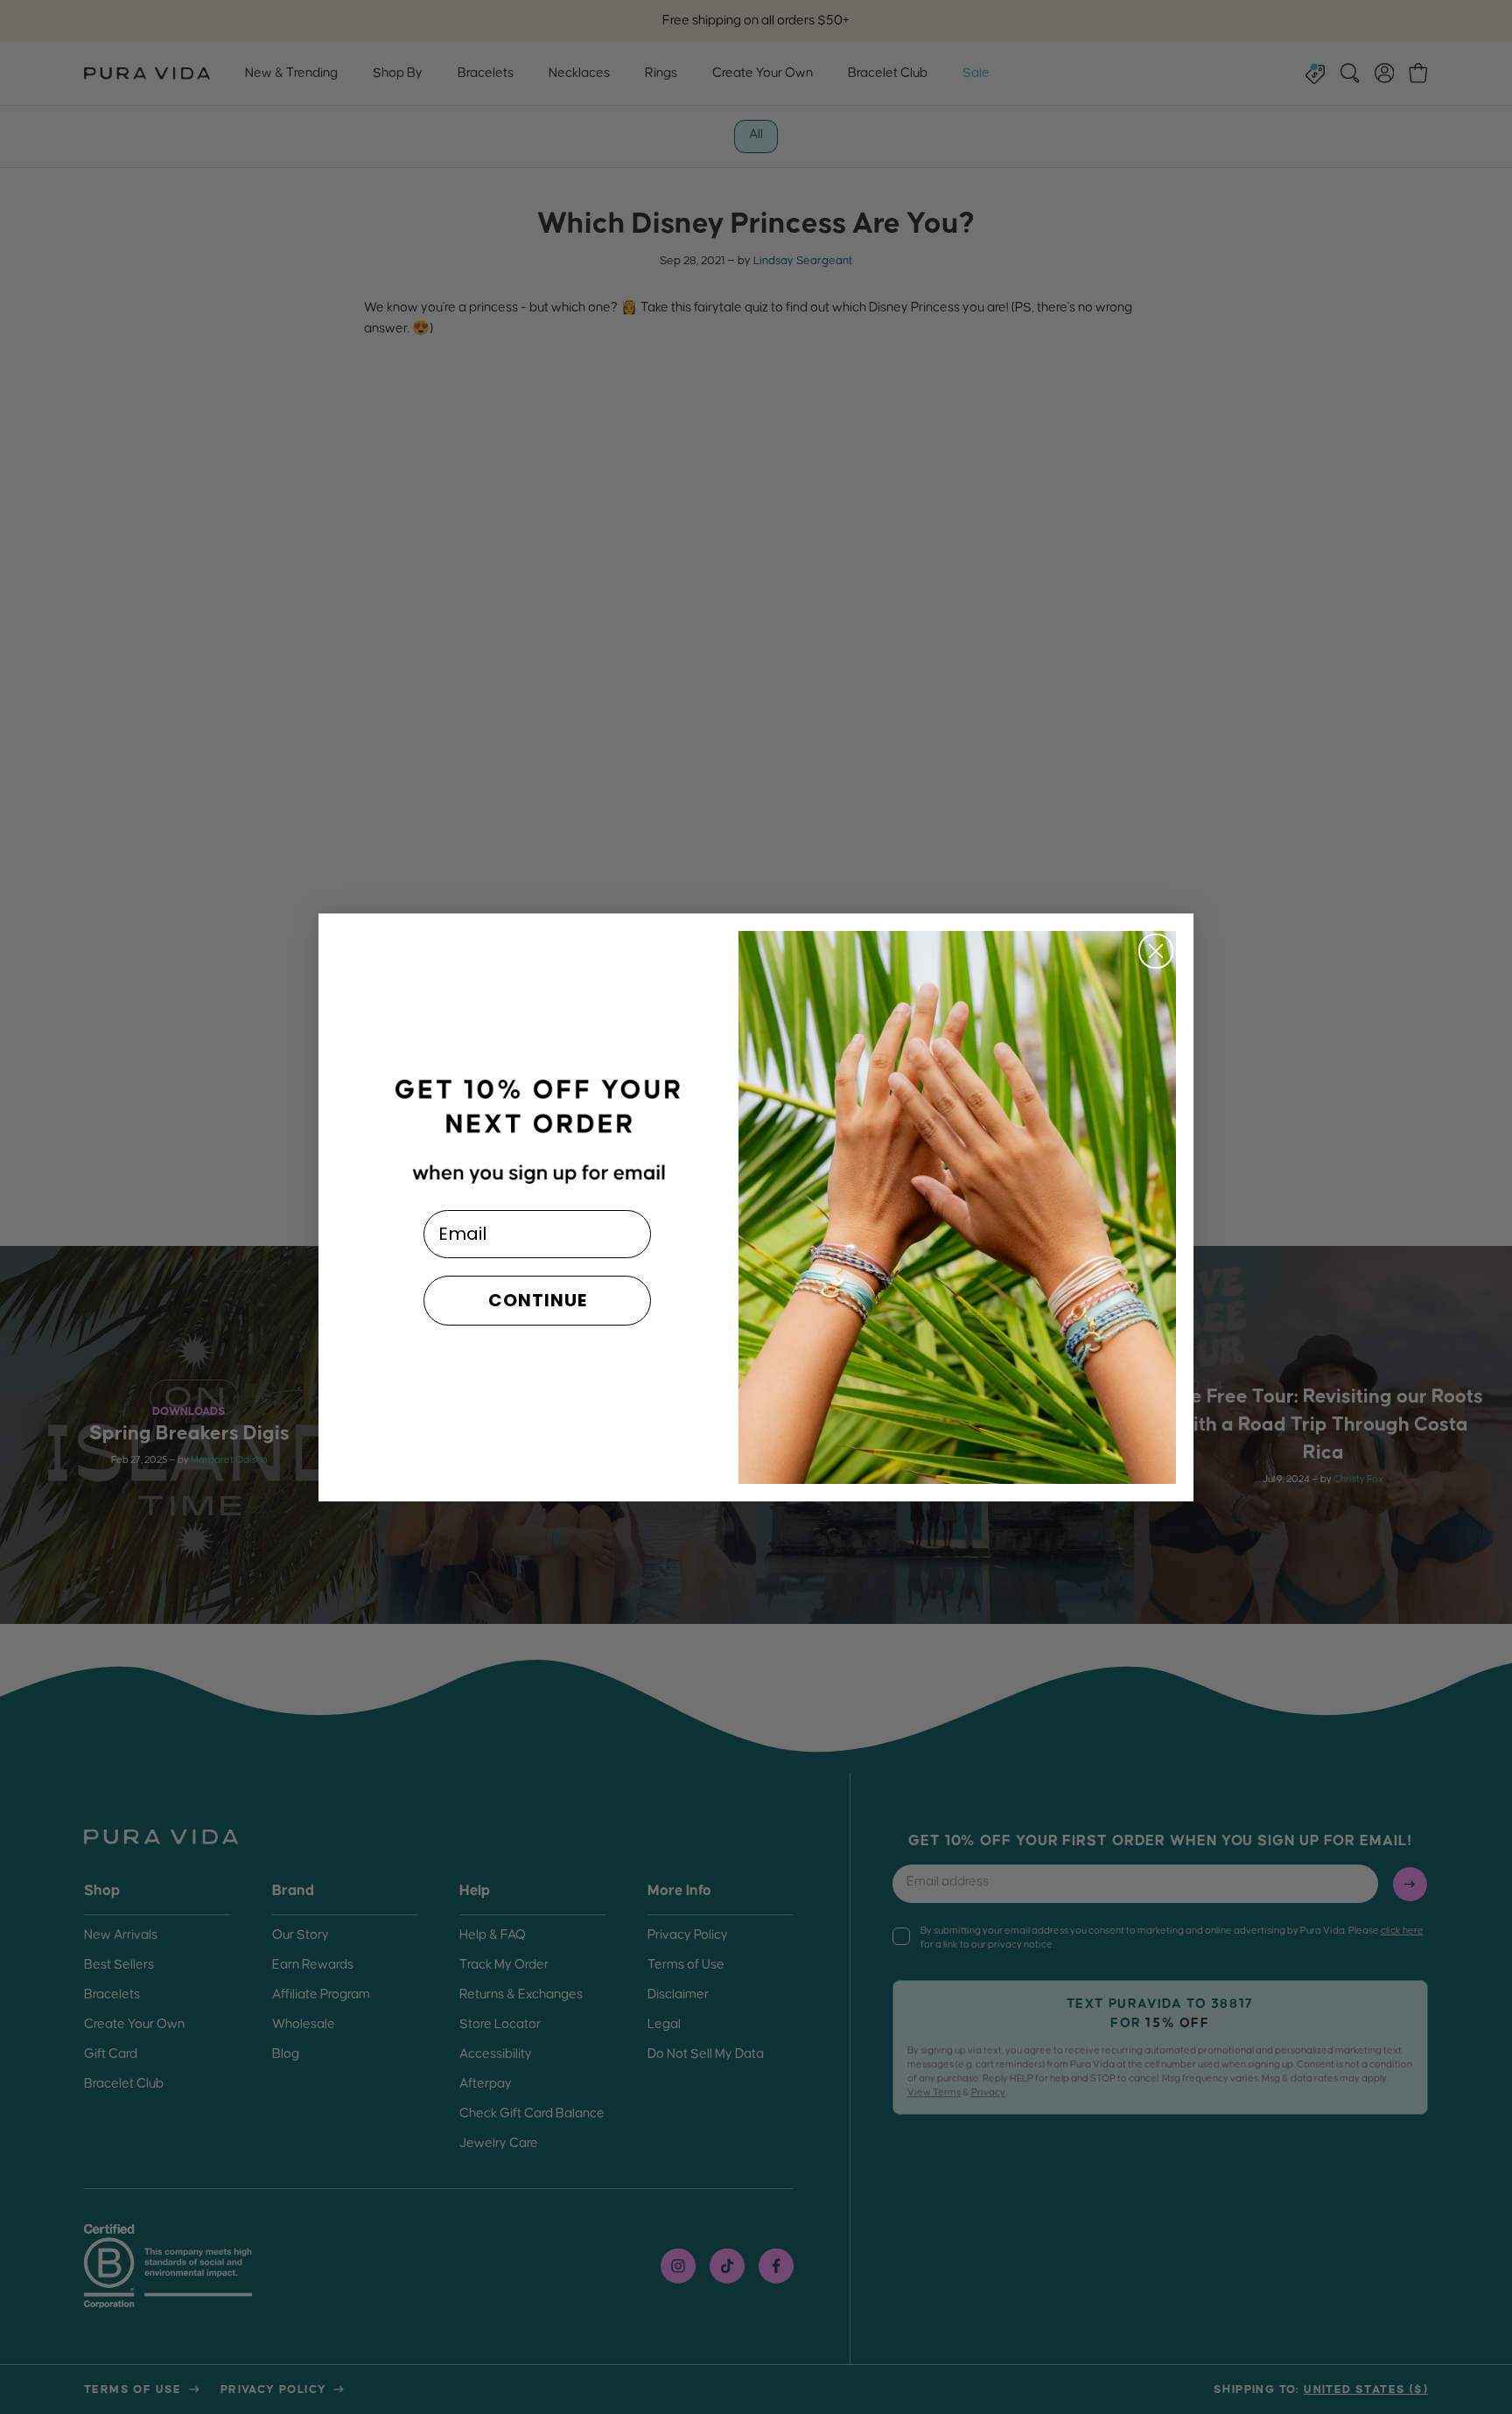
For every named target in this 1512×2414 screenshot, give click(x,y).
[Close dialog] (1156, 951)
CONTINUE (538, 1300)
